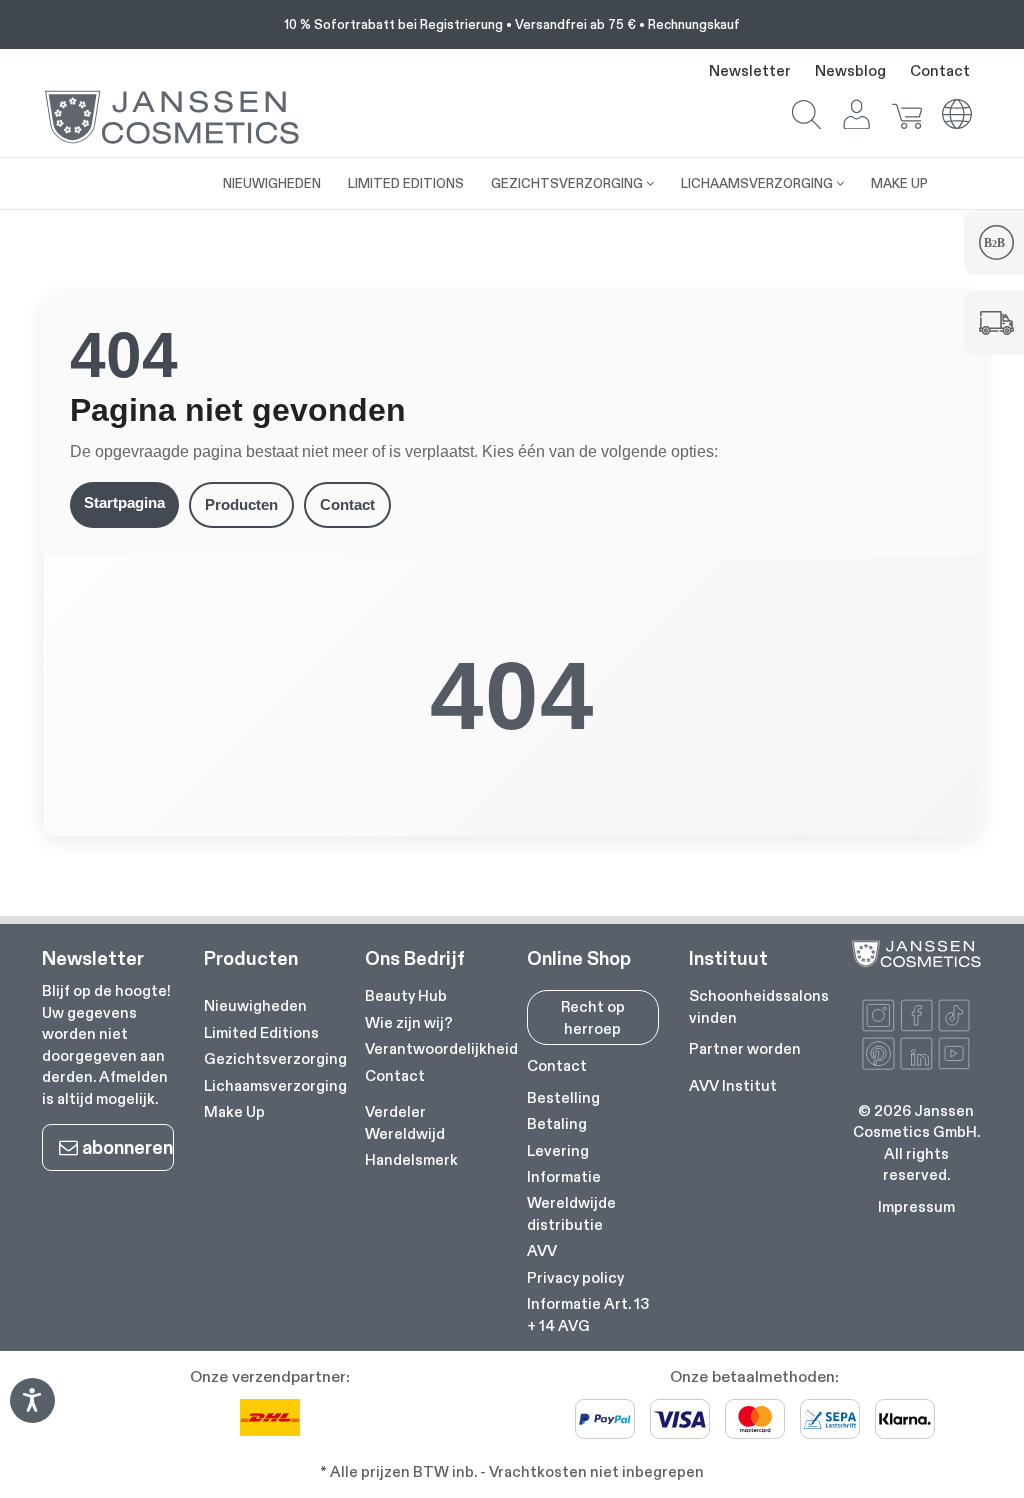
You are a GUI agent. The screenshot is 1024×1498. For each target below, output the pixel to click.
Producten (241, 504)
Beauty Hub (406, 995)
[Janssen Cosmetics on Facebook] (916, 1015)
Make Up (234, 1111)
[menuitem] (169, 173)
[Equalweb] (32, 1416)
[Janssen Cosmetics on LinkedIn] (916, 1053)
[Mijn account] (857, 116)
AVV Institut (733, 1085)
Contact (940, 70)
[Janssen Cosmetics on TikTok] (954, 1015)
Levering (558, 1150)
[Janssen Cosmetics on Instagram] (878, 1015)
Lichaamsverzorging (275, 1085)
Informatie (564, 1176)
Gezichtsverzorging (275, 1058)
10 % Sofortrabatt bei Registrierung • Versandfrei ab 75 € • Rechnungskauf (512, 24)
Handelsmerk (411, 1159)
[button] (807, 116)
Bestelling (563, 1097)
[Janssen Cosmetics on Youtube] (954, 1053)
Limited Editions (261, 1032)
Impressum (916, 1206)
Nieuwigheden (255, 1005)
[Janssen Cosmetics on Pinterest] (878, 1053)
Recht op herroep (593, 1017)
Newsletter (750, 70)
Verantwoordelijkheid (441, 1048)
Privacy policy (575, 1277)
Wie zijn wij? (409, 1022)
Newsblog (850, 70)
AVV (542, 1250)
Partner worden (745, 1048)
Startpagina (124, 502)
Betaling (557, 1123)
